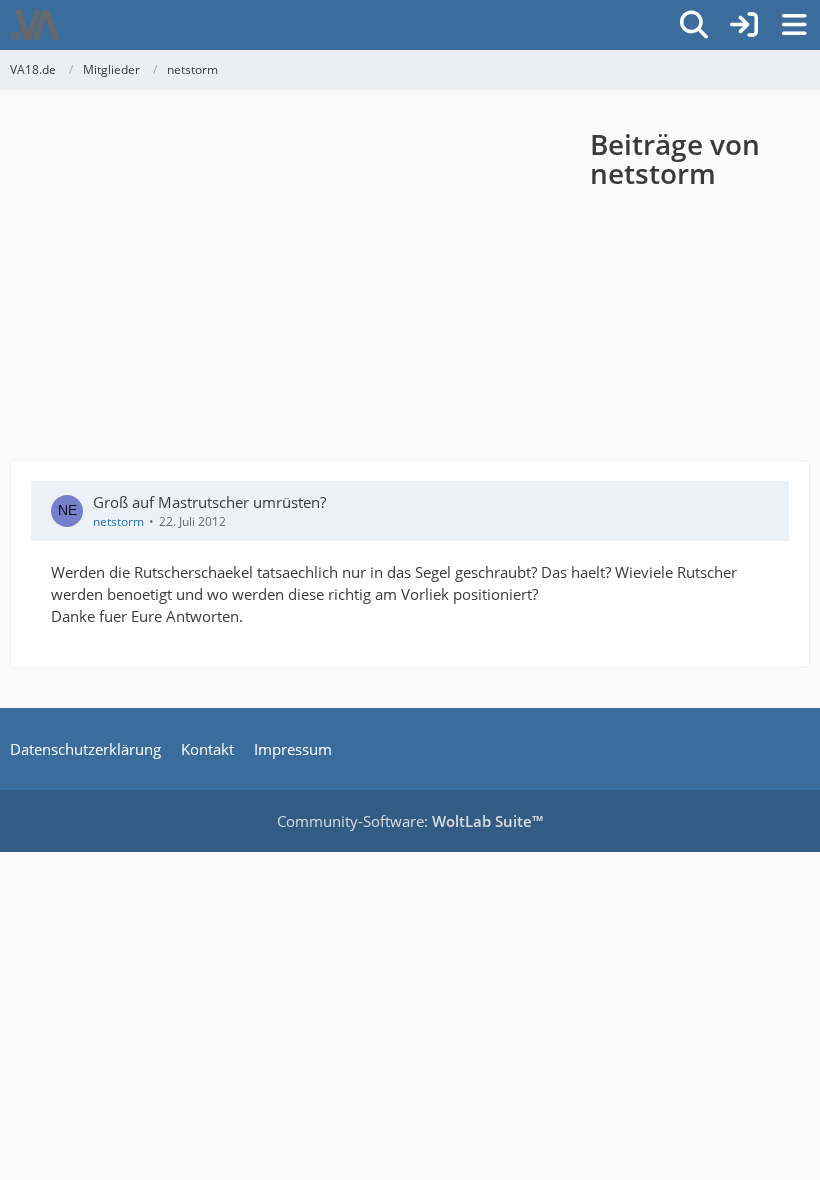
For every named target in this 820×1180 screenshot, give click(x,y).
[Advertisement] (300, 280)
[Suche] (694, 25)
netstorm (118, 521)
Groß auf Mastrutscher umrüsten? (209, 502)
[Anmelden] (744, 25)
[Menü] (794, 25)
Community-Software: (410, 821)
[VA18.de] (34, 25)
